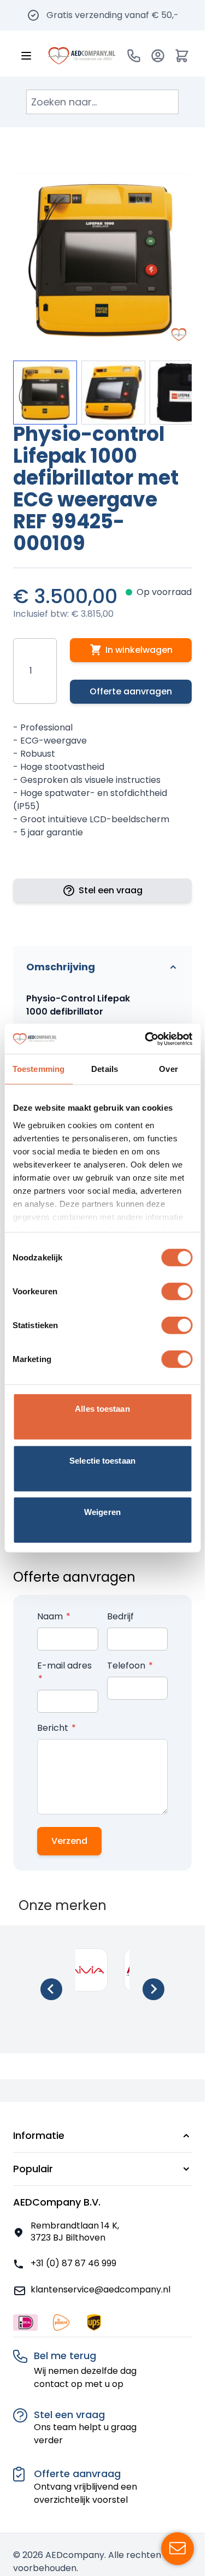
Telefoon (127, 1666)
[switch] (177, 1292)
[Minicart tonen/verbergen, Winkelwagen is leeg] (182, 56)
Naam (51, 1616)
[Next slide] (153, 1989)
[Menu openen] (26, 56)
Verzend (69, 1841)
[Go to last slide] (51, 1989)
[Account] (158, 56)
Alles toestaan (102, 1409)
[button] (102, 2136)
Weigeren (102, 1512)
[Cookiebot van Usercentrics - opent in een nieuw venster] (146, 1039)
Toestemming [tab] (39, 1069)
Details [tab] (105, 1069)
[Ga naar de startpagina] (82, 56)
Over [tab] (168, 1069)
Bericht (54, 1728)
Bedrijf (120, 1616)
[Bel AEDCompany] (134, 56)
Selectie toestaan (102, 1460)
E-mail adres (64, 1666)
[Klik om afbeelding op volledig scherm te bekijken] (102, 258)
